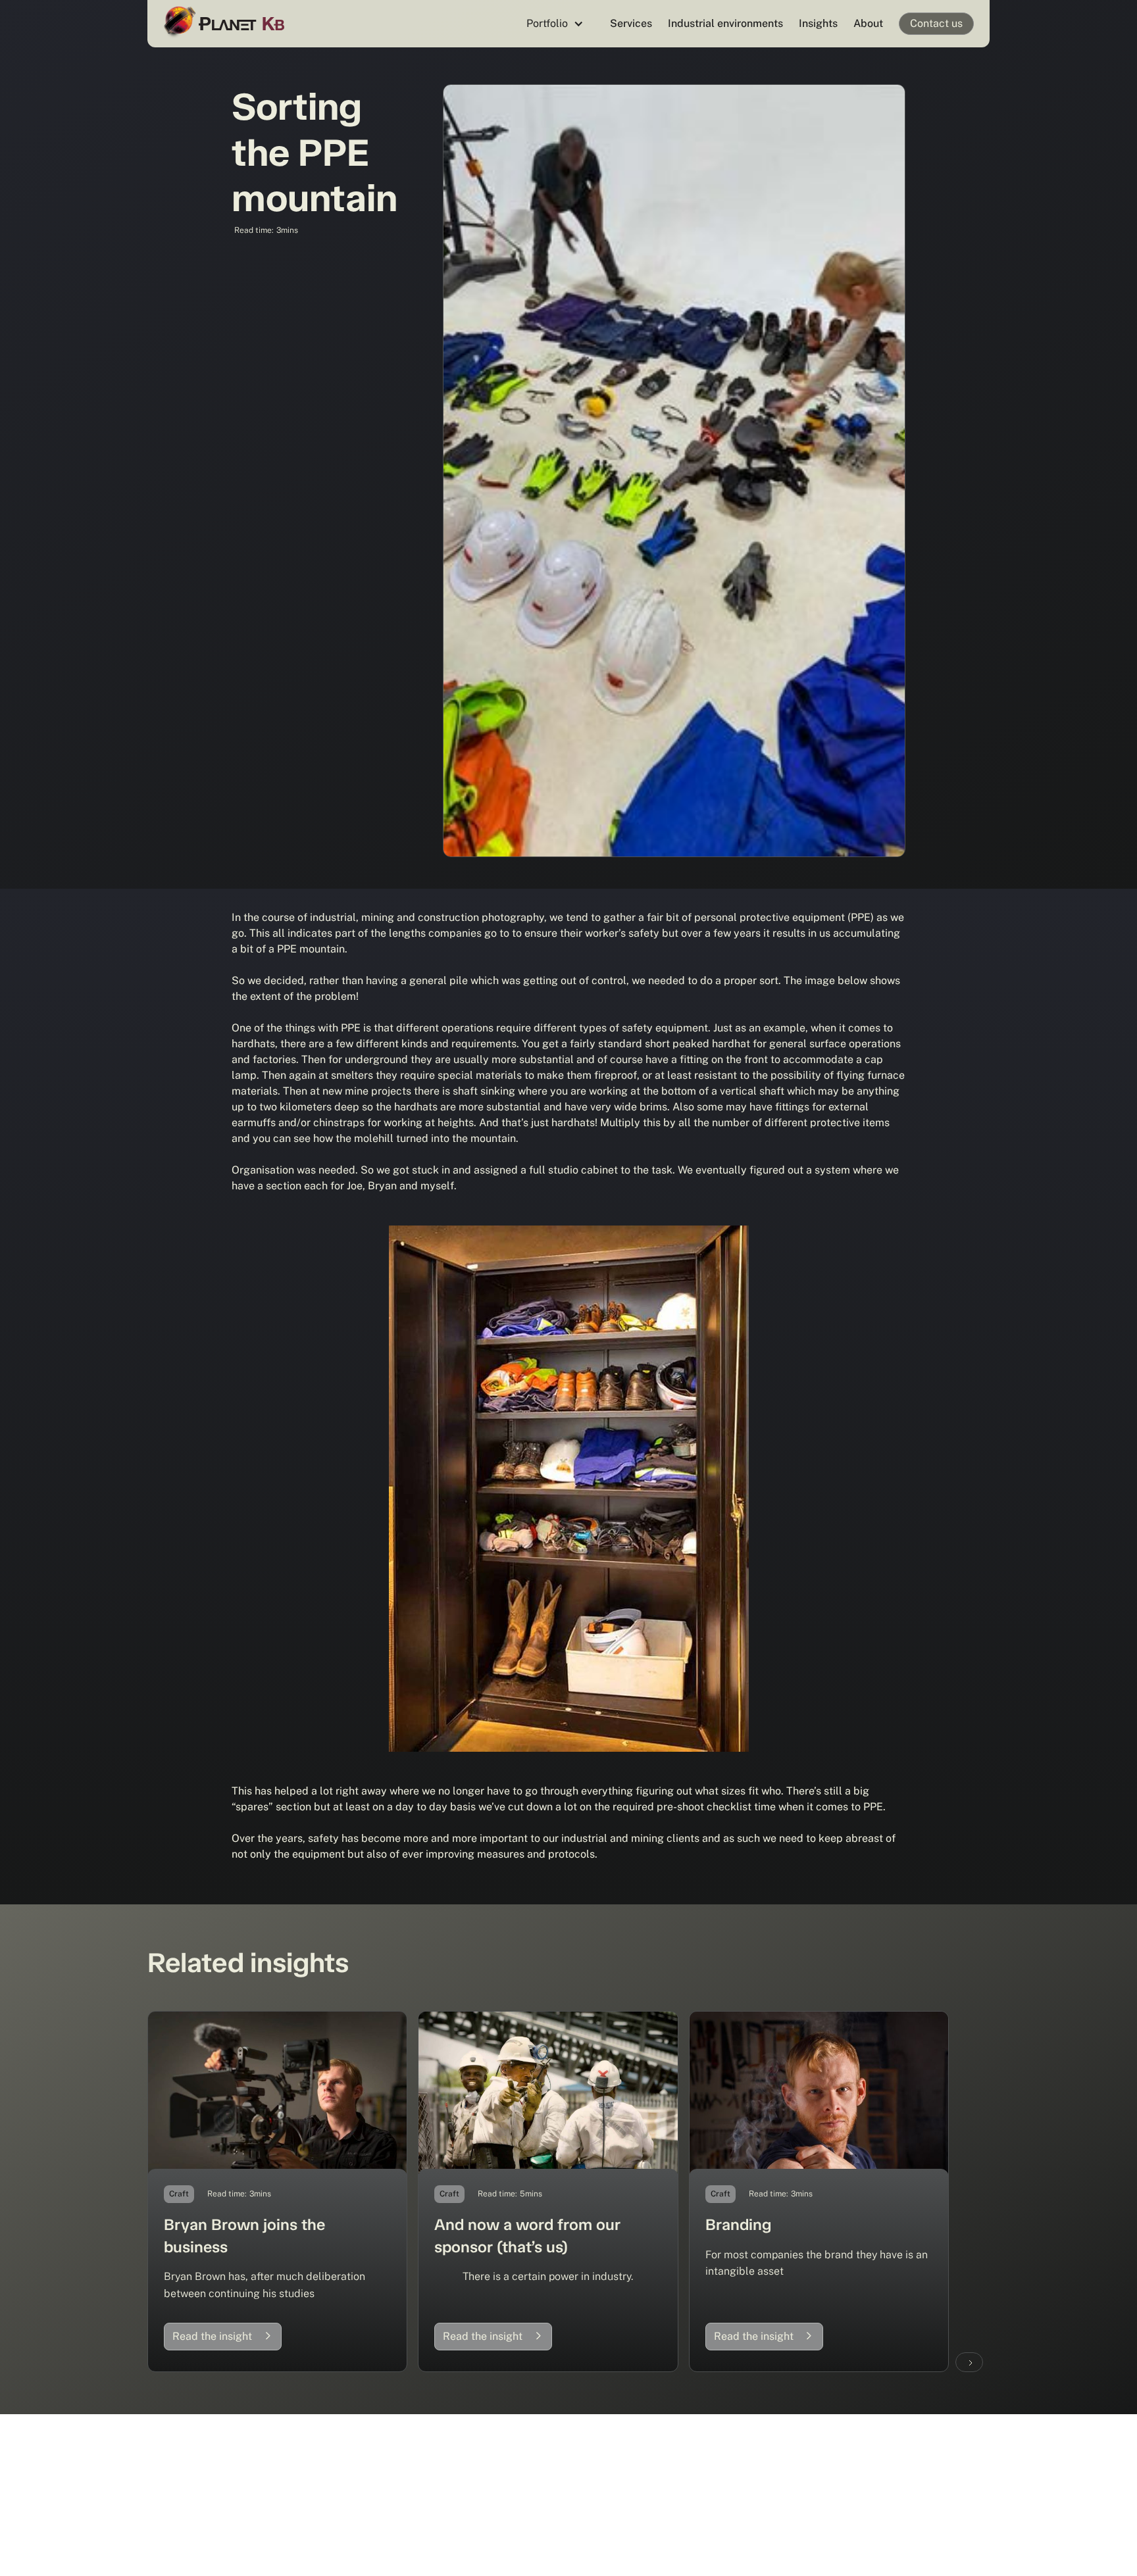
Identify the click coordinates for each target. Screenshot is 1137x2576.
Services (631, 23)
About (868, 23)
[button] (555, 24)
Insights (818, 23)
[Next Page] (969, 2362)
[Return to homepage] (226, 23)
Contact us (936, 23)
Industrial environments (725, 23)
